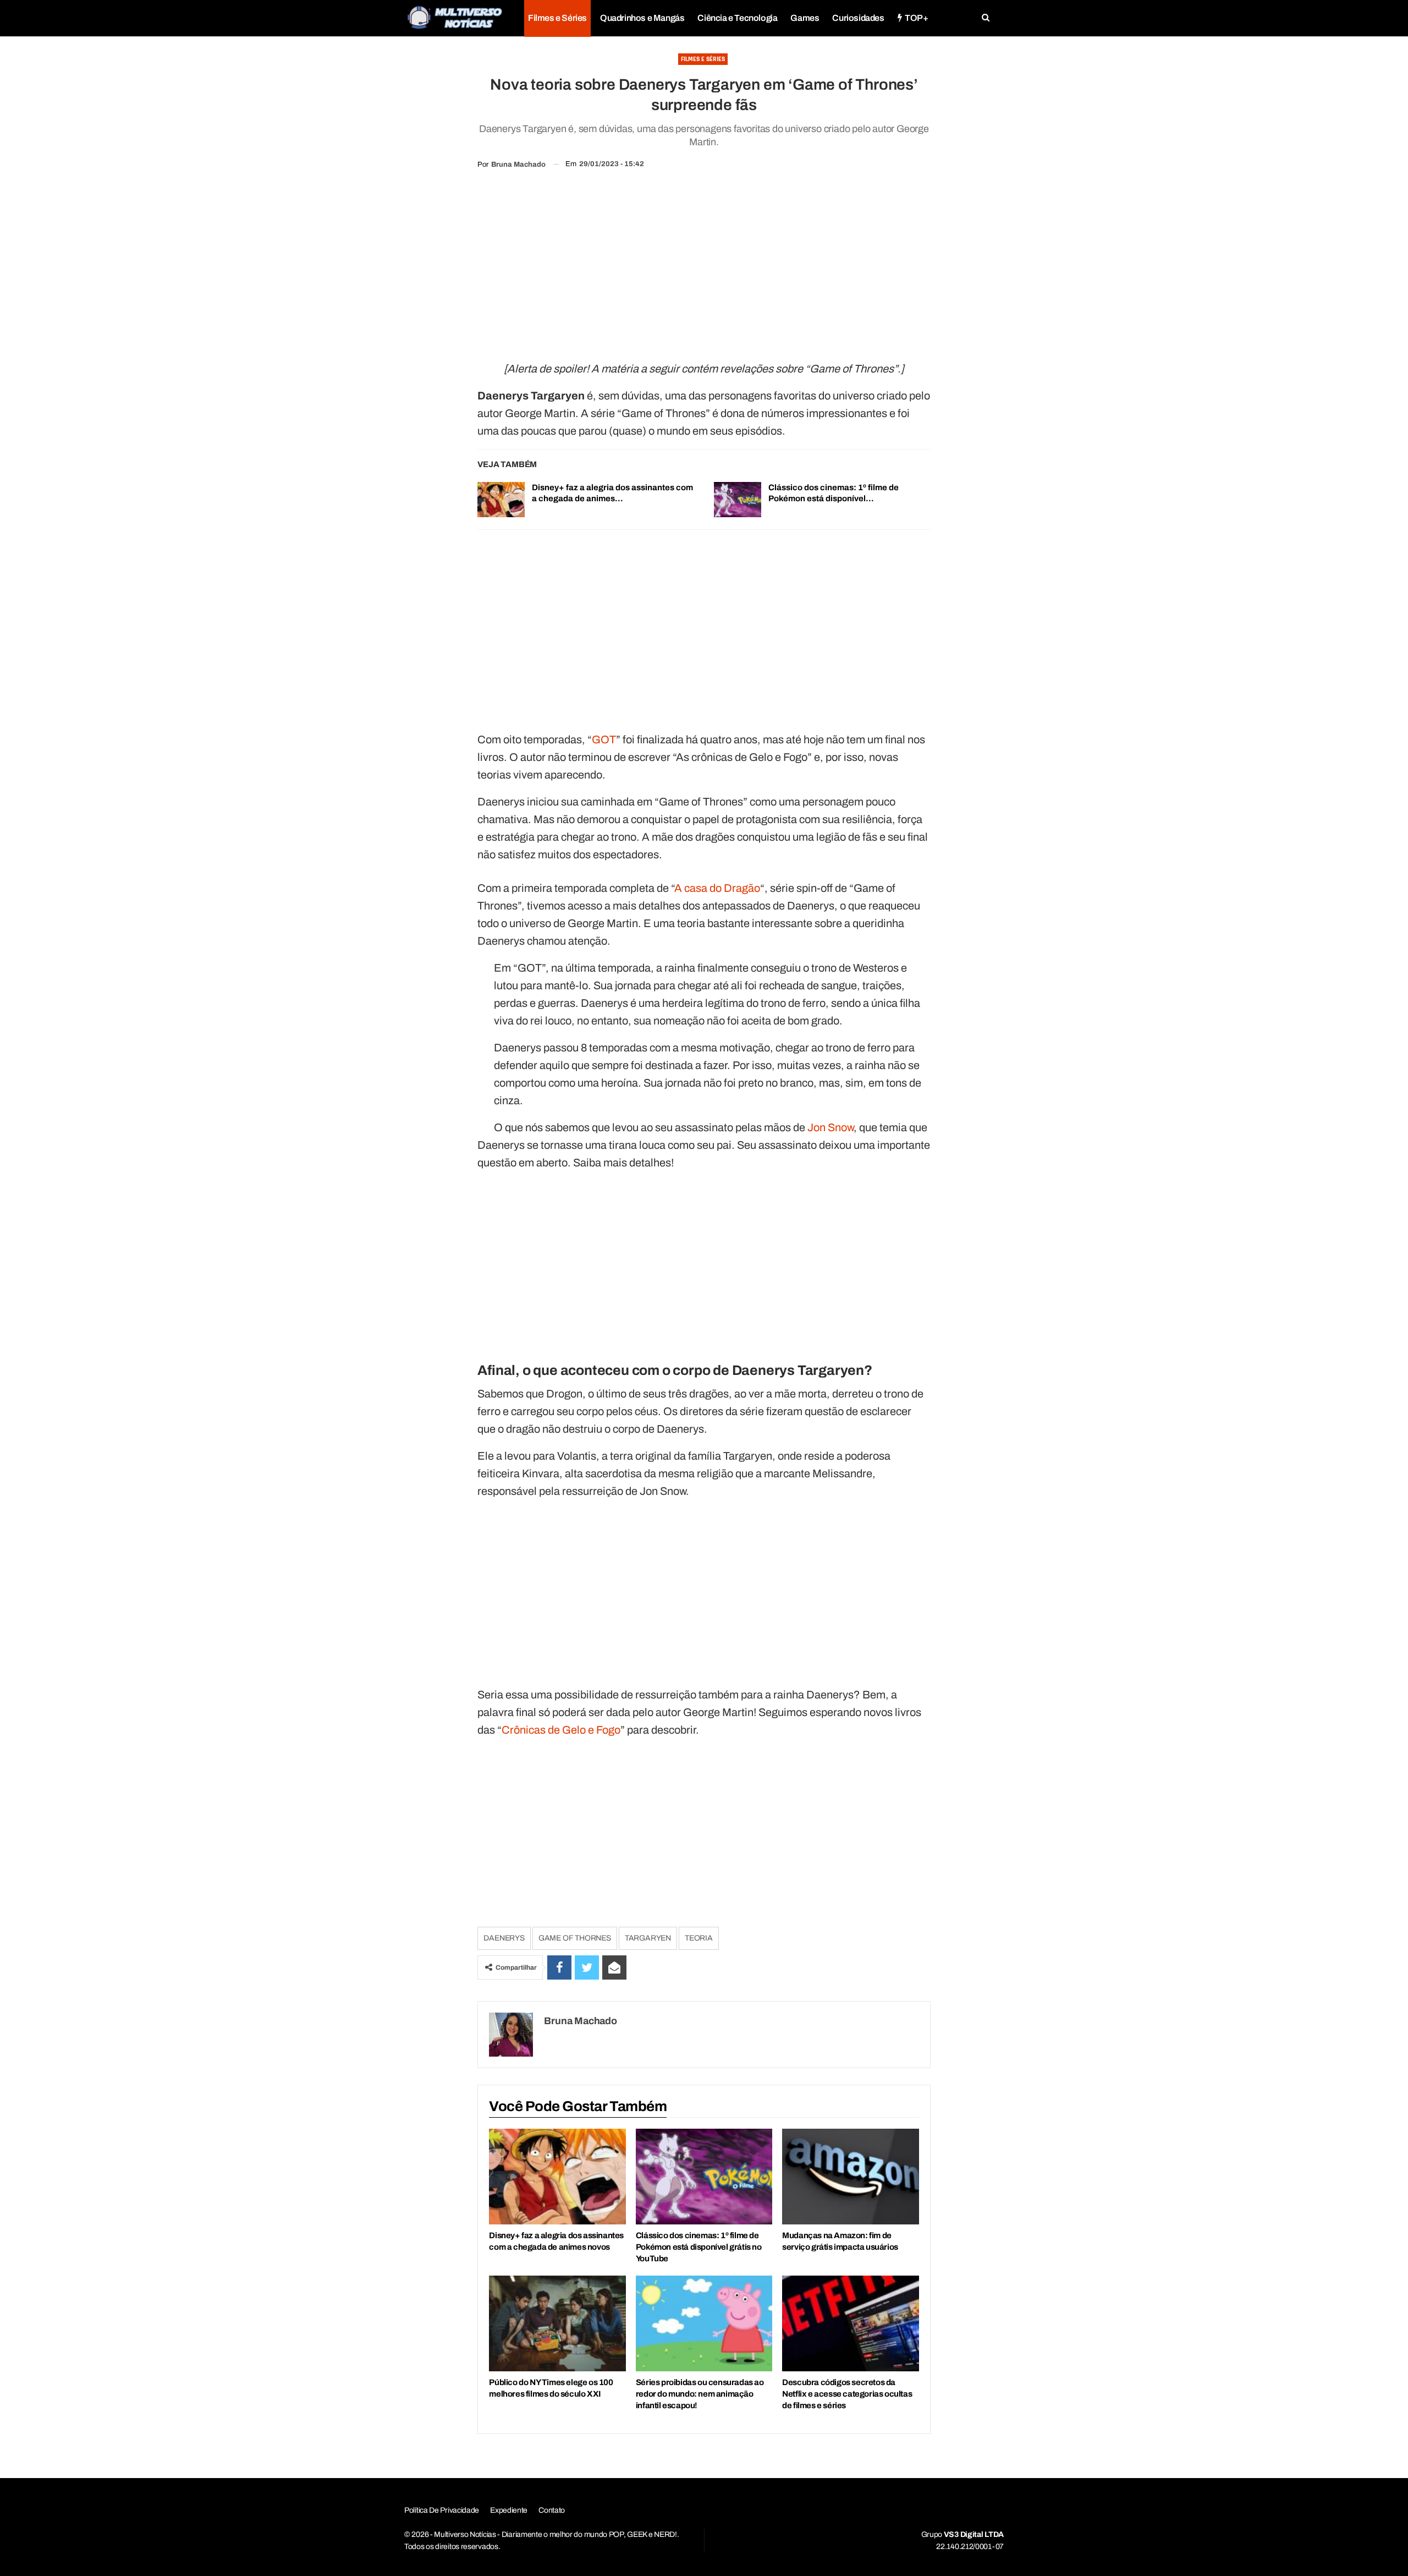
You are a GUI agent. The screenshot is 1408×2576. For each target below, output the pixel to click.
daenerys (504, 1938)
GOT (604, 739)
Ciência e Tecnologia (737, 18)
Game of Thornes (575, 1938)
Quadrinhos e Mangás (642, 18)
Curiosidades (858, 18)
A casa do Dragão (717, 888)
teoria (699, 1938)
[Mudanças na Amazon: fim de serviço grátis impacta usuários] (850, 2177)
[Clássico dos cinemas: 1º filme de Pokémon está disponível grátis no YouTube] (738, 500)
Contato (552, 2510)
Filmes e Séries (557, 18)
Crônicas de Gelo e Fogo (561, 1730)
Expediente (509, 2510)
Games (805, 18)
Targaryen (648, 1938)
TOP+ (916, 18)
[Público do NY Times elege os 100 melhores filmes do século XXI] (557, 2323)
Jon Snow (831, 1127)
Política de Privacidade (442, 2510)
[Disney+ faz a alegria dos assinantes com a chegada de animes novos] (501, 500)
